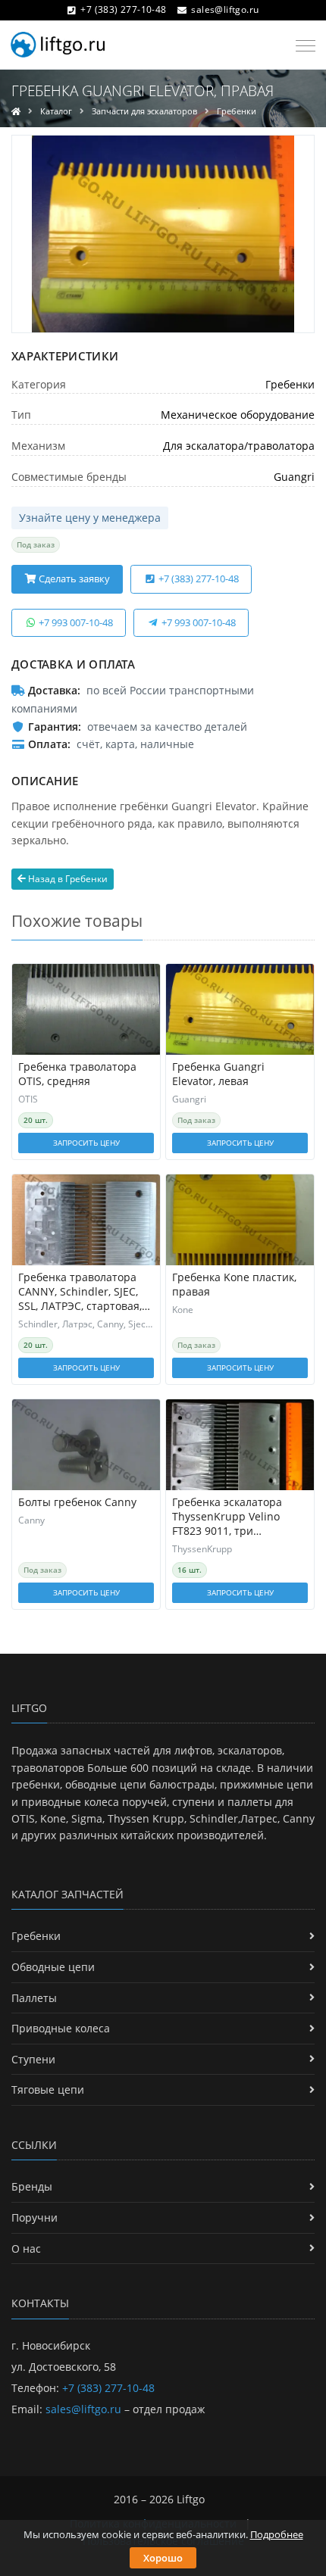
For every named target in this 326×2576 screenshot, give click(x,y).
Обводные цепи (53, 1967)
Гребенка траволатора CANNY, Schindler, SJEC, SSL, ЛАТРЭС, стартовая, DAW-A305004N (80, 1292)
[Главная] (16, 111)
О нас (26, 2249)
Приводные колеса (61, 2028)
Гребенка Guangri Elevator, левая (218, 1074)
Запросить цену (86, 1143)
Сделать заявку (73, 579)
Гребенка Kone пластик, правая (234, 1285)
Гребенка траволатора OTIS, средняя (77, 1074)
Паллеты (34, 1998)
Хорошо (163, 2558)
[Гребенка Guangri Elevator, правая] (163, 234)
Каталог (56, 111)
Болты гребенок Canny (77, 1502)
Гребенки (237, 111)
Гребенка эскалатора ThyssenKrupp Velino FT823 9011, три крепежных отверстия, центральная (231, 1517)
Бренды (32, 2186)
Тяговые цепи (48, 2089)
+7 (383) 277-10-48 (123, 9)
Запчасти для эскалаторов (144, 111)
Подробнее (277, 2534)
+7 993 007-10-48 (75, 622)
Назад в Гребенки (67, 879)
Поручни (34, 2217)
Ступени (33, 2059)
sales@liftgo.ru (225, 9)
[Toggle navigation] (301, 46)
